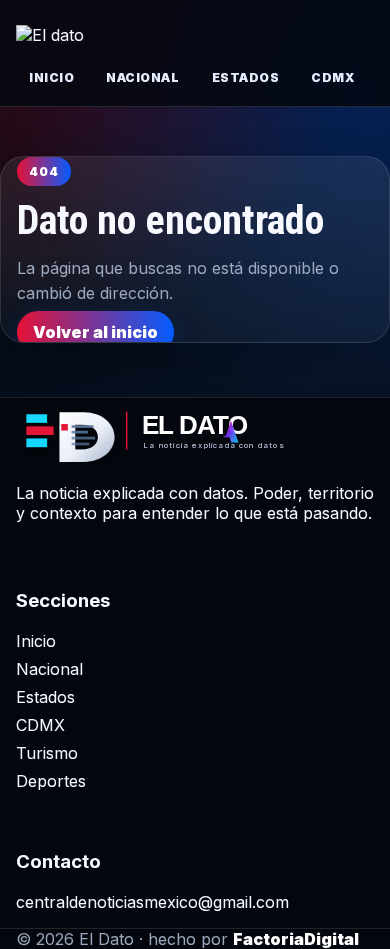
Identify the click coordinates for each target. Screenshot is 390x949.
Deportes (51, 781)
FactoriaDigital (296, 939)
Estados (246, 77)
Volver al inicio (95, 332)
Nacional (142, 77)
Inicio (51, 77)
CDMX (332, 77)
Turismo (47, 753)
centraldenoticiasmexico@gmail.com (152, 902)
